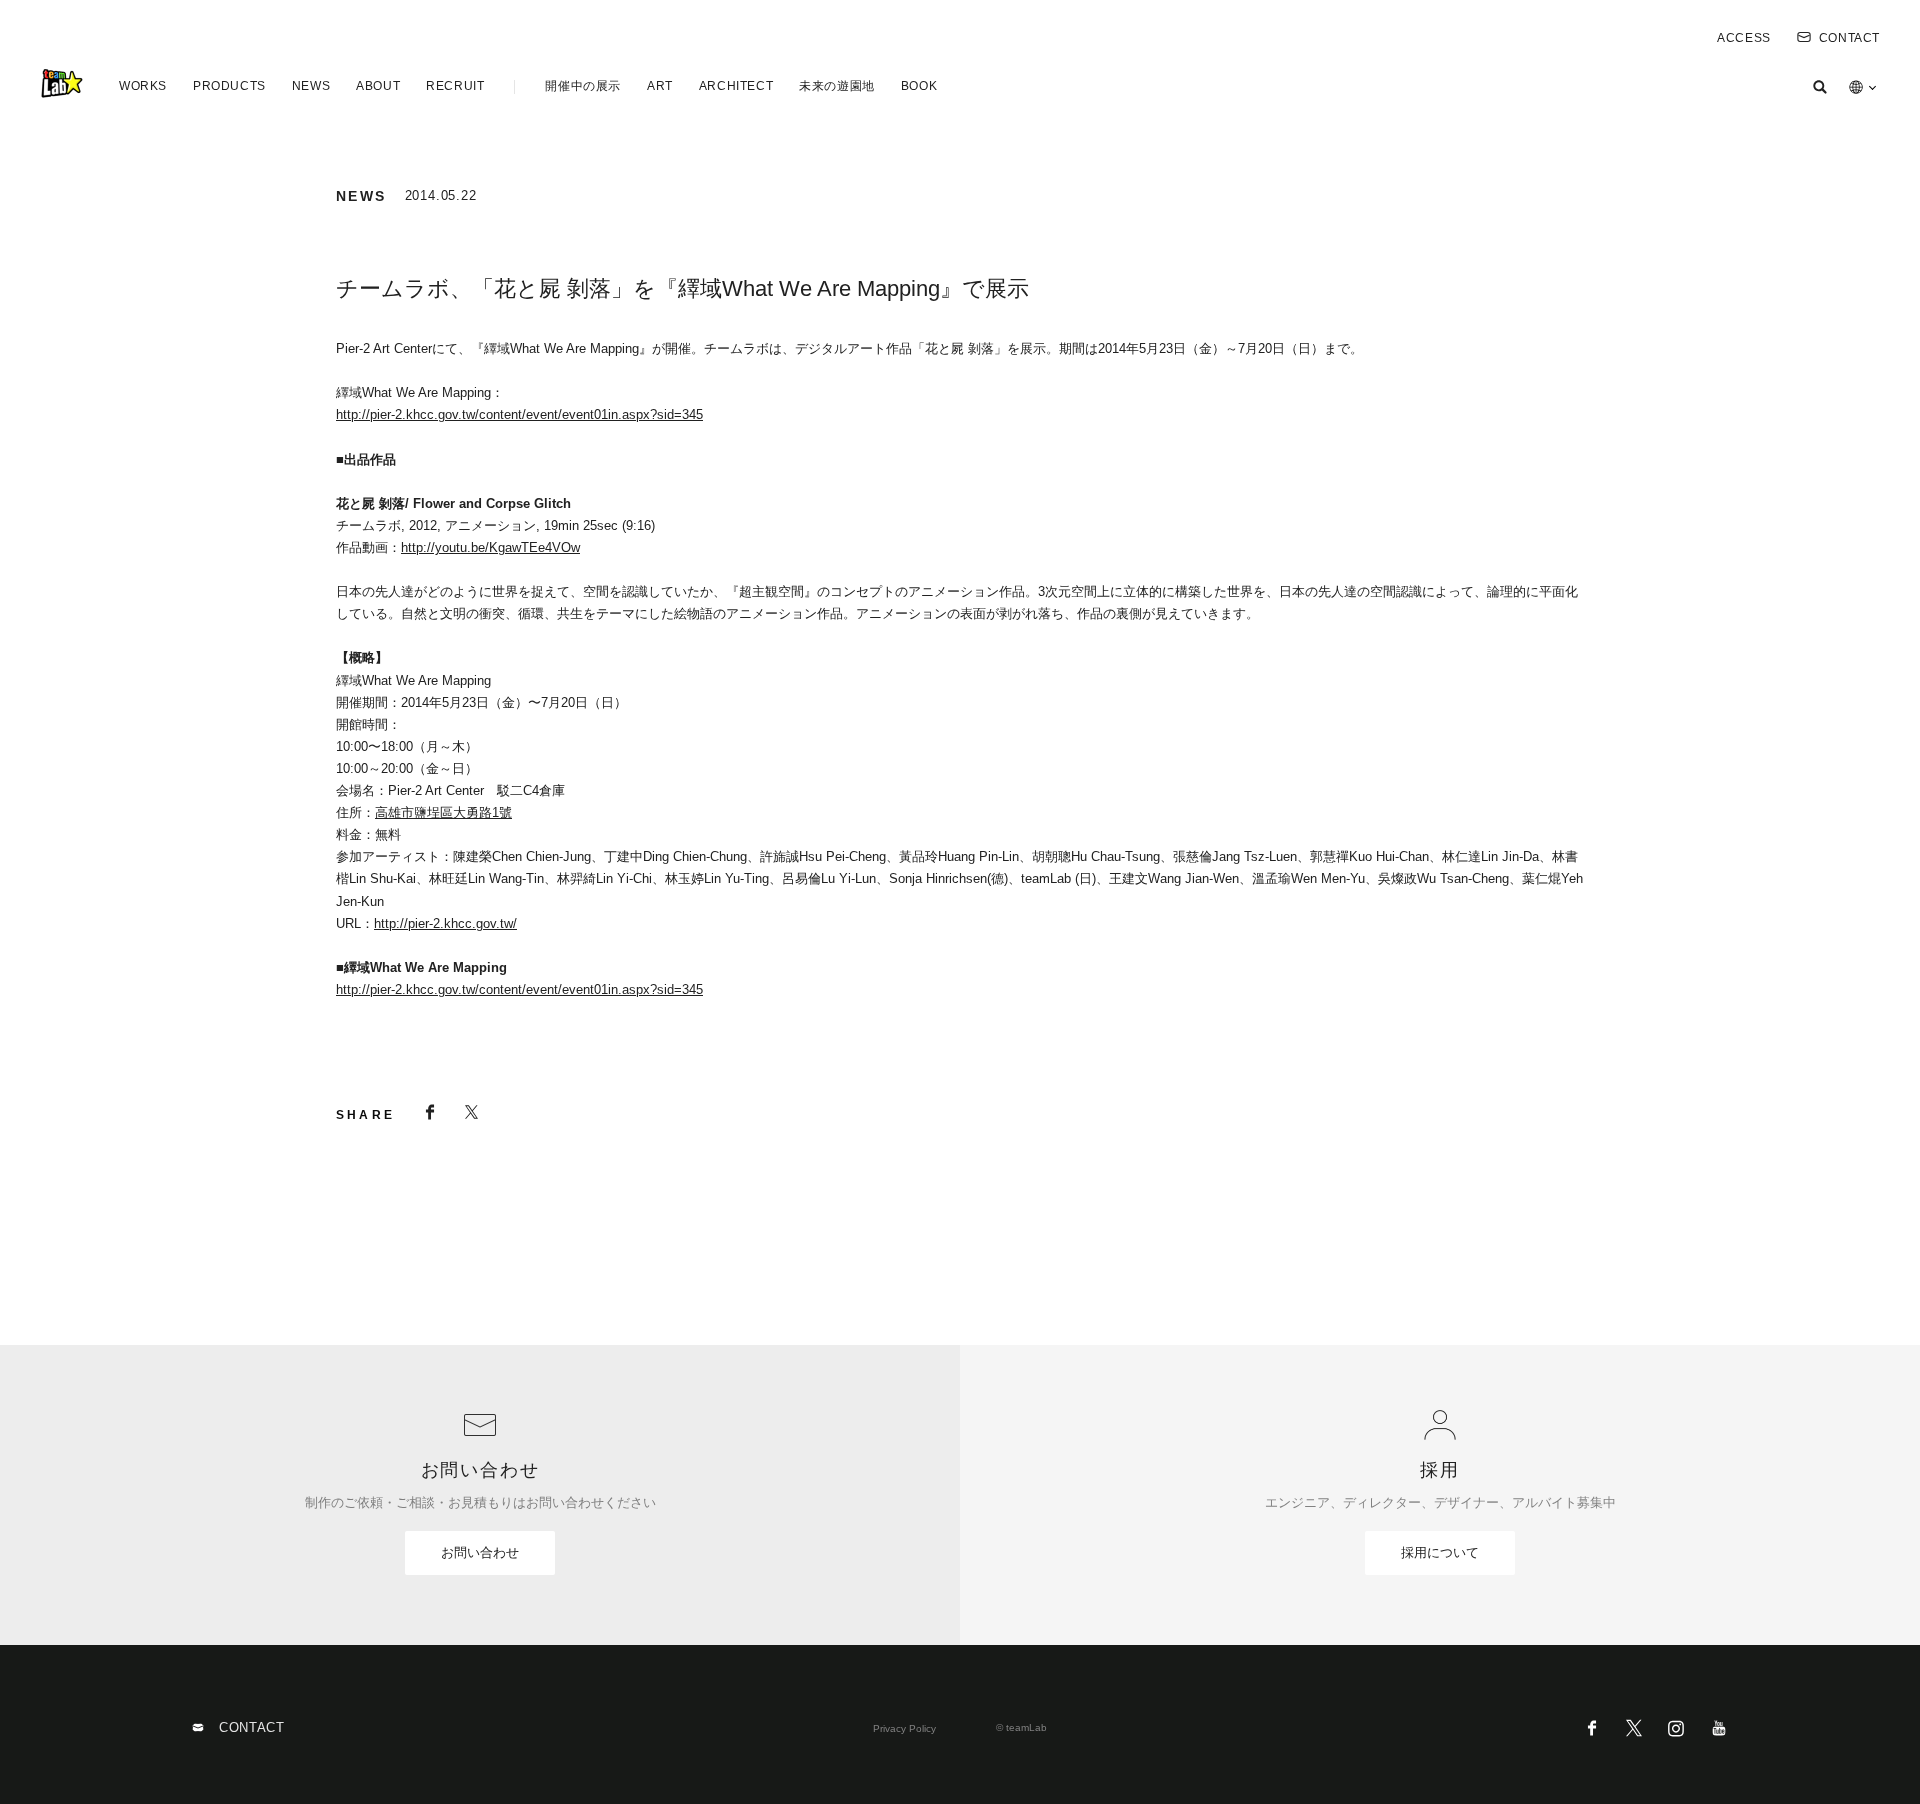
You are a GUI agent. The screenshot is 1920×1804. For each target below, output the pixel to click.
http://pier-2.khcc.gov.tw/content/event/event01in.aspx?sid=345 (519, 414)
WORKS (143, 86)
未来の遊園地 (837, 86)
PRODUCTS (229, 86)
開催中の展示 (583, 86)
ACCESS (1744, 38)
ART (660, 86)
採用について (1440, 1552)
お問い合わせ (480, 1552)
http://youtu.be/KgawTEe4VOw (490, 547)
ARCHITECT (736, 86)
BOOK (919, 86)
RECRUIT (455, 86)
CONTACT (1849, 38)
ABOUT (378, 86)
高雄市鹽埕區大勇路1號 (443, 812)
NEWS (311, 86)
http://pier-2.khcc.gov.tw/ (445, 923)
